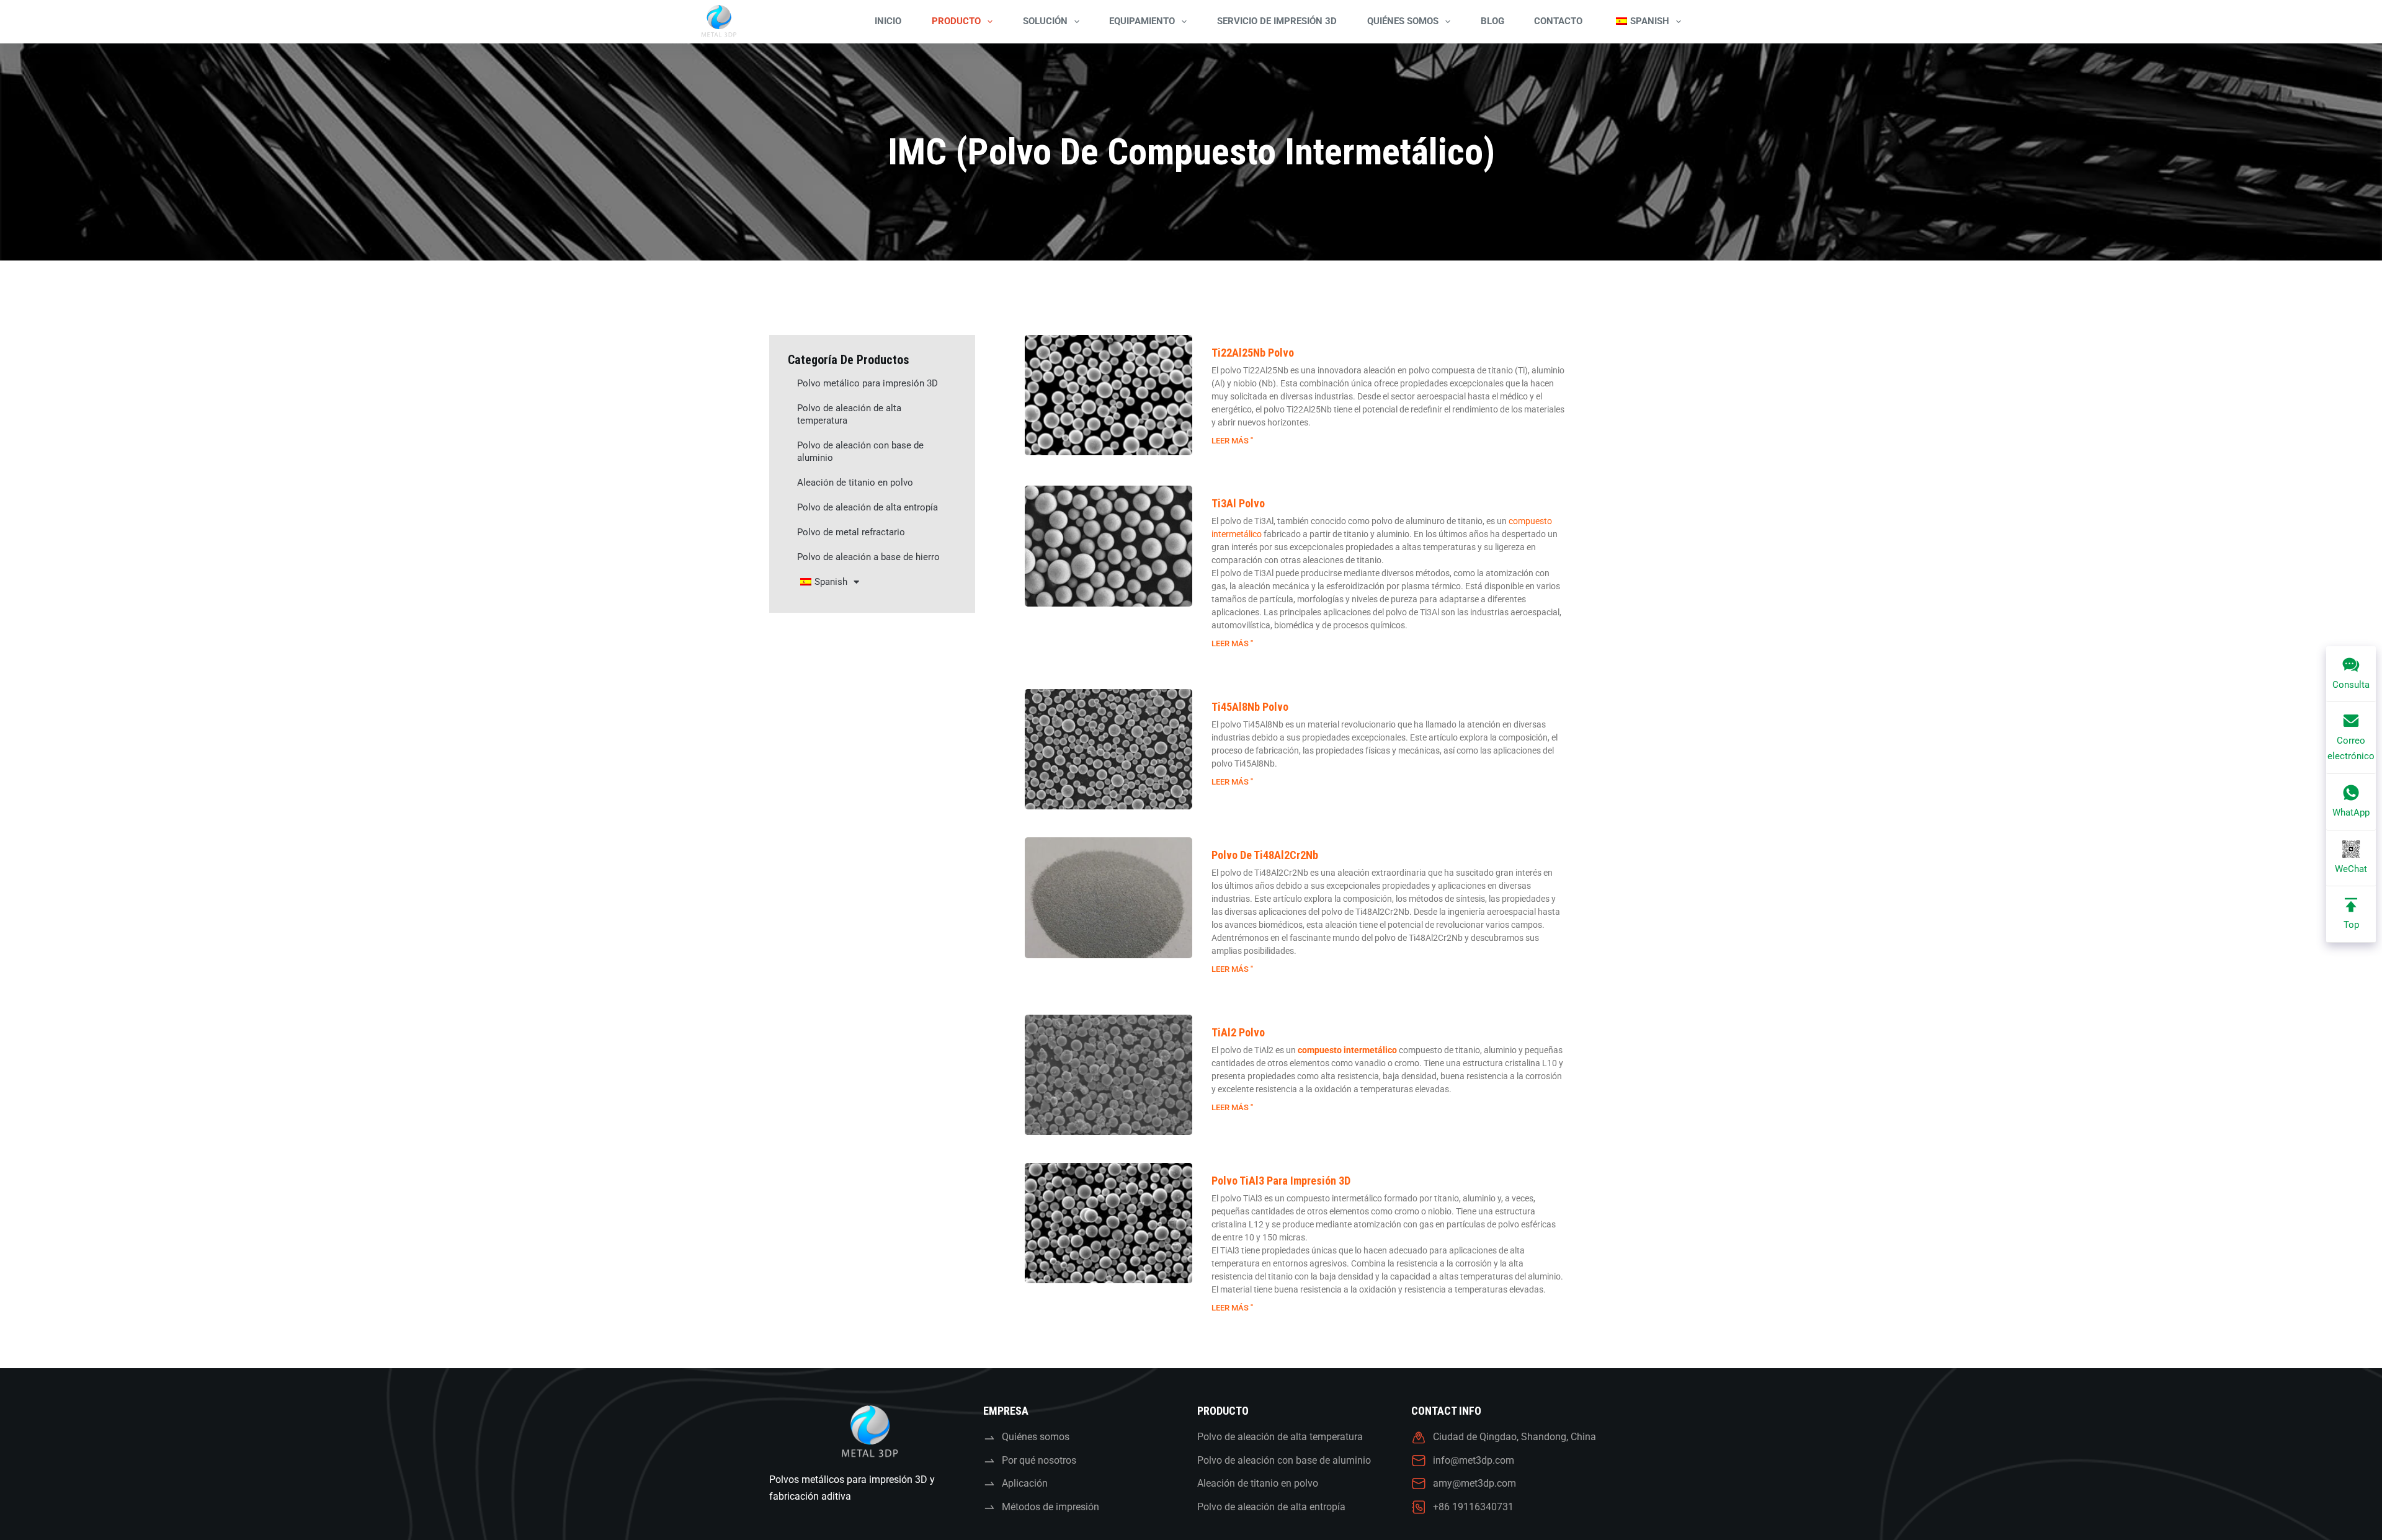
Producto (956, 21)
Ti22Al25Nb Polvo (1253, 353)
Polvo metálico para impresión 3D (868, 383)
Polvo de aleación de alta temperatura (849, 414)
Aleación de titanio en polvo (855, 483)
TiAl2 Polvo (1238, 1032)
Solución (1045, 21)
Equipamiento (1142, 21)
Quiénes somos (1403, 21)
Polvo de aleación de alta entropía (868, 507)
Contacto (1558, 21)
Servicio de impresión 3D (1277, 21)
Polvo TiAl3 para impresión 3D (1281, 1181)
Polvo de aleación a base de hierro (868, 557)
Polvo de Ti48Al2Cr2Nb (1265, 855)
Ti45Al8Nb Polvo (1250, 707)
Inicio (888, 21)
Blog (1492, 21)
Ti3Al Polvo (1238, 503)
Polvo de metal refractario (851, 532)
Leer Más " (1232, 441)
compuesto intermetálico (1347, 1050)
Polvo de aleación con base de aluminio (860, 452)
